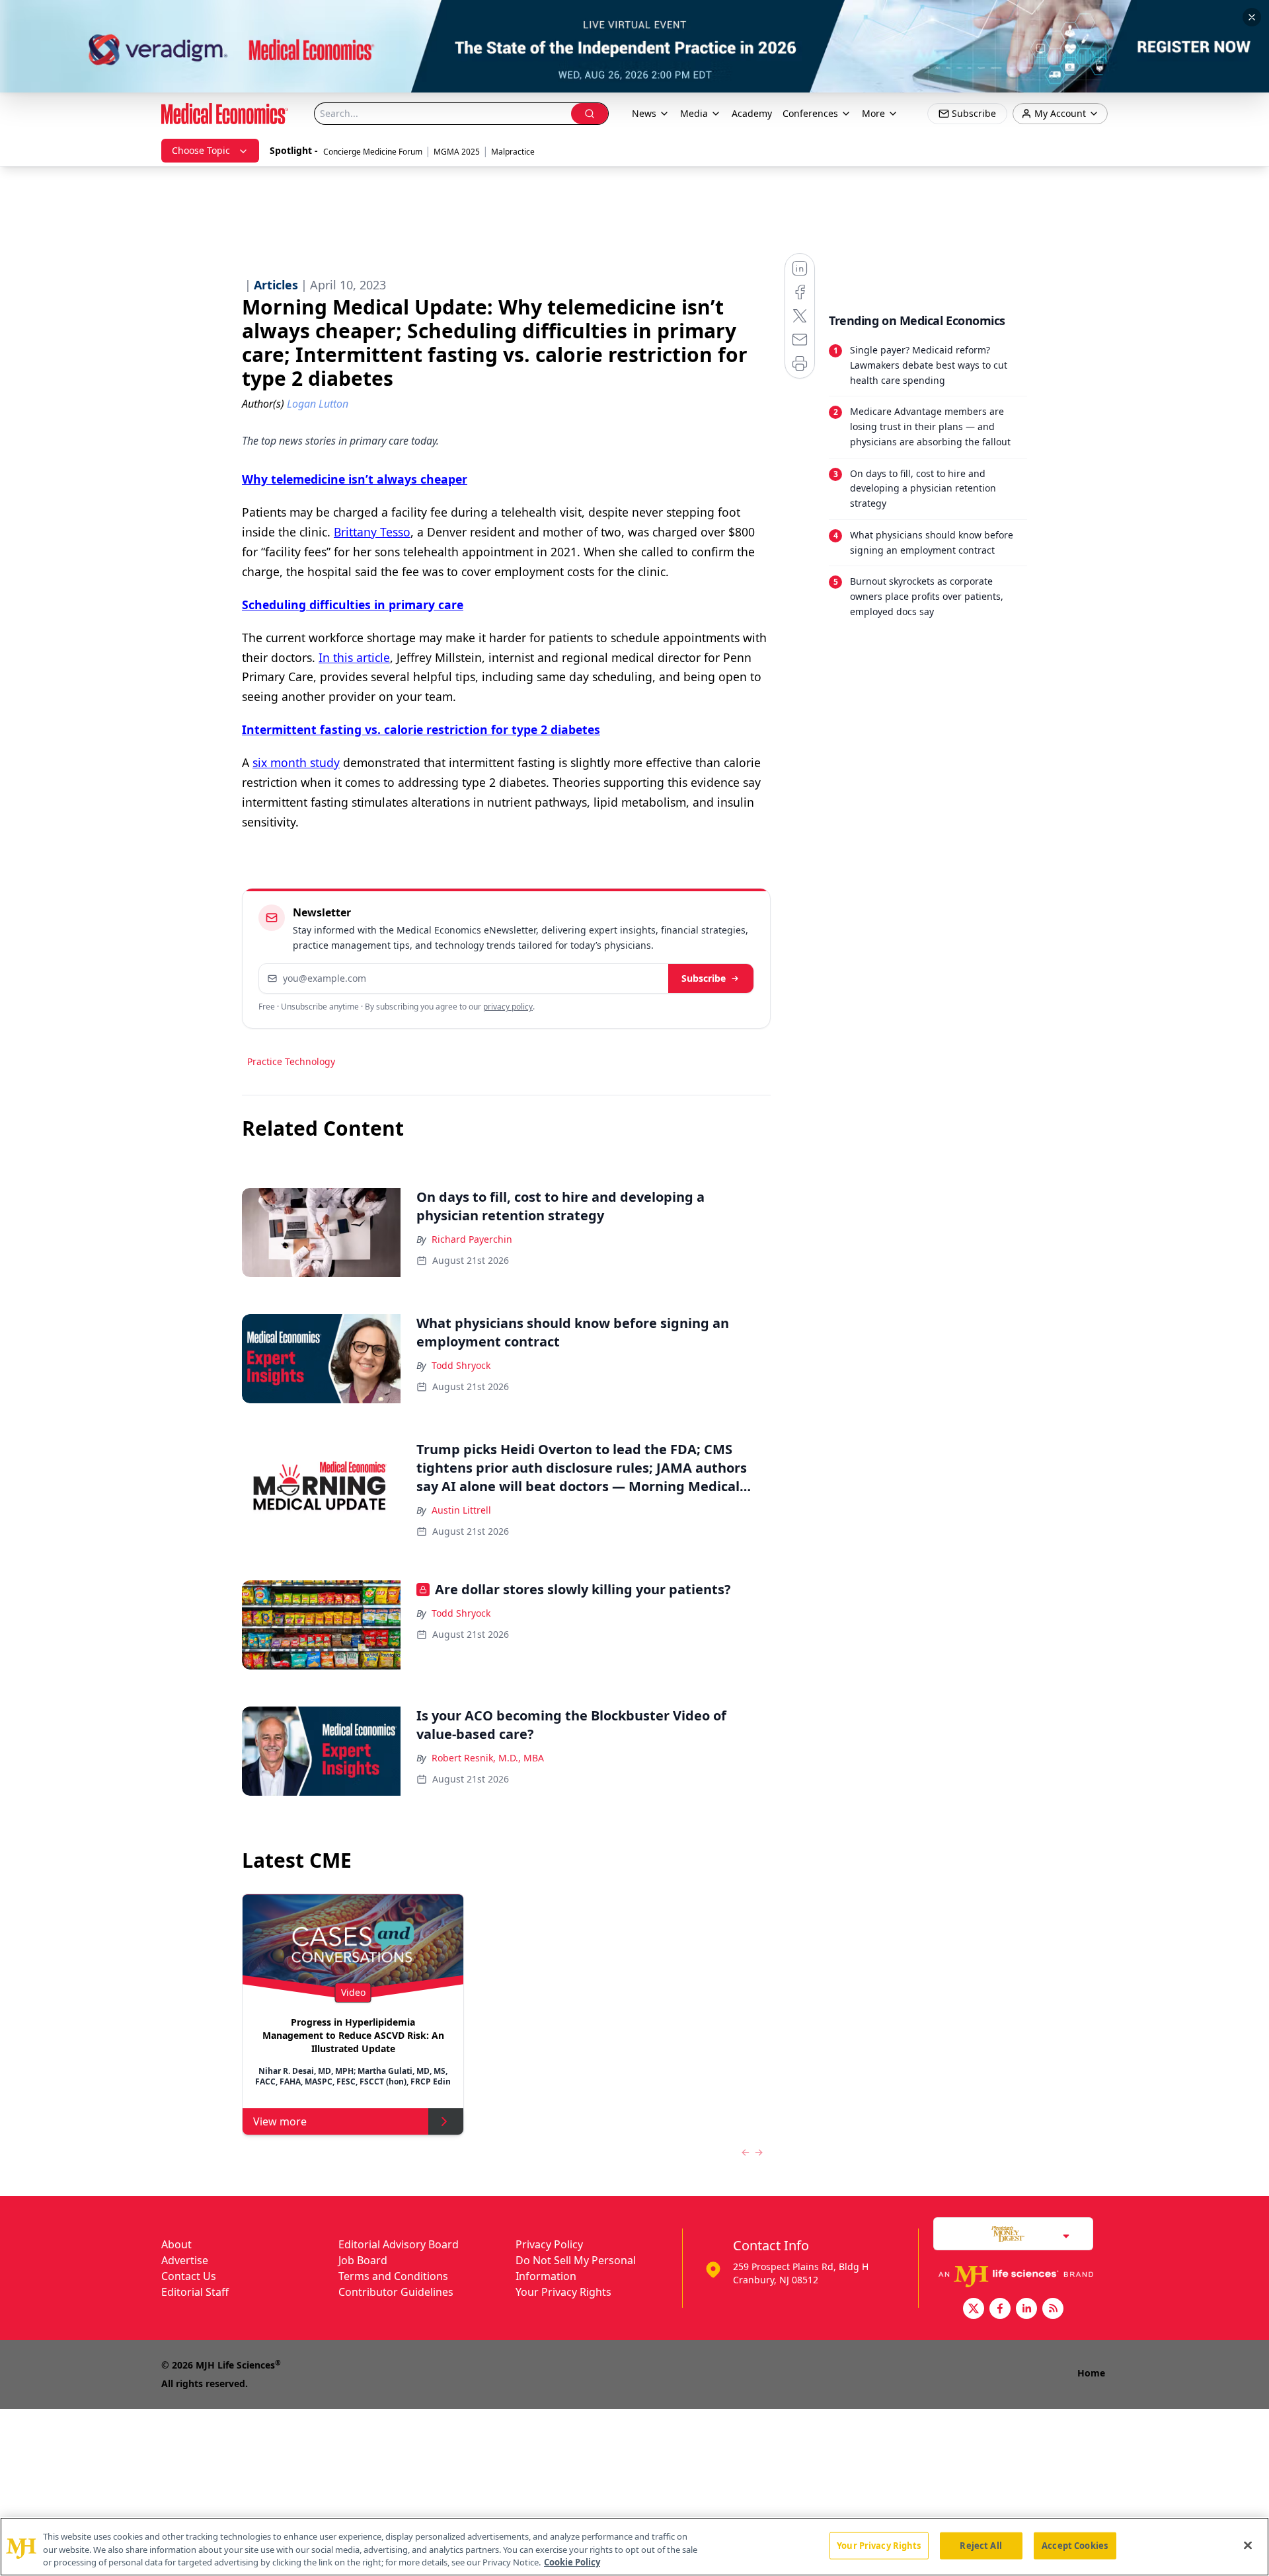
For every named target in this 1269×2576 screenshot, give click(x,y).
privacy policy (508, 1007)
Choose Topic (201, 150)
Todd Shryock (461, 1365)
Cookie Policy (572, 2562)
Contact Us (189, 2276)
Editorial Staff (195, 2292)
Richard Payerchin (472, 1239)
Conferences (810, 113)
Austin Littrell (461, 1510)
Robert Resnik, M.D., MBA (488, 1758)
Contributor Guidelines (396, 2292)
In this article (354, 657)
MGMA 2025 (457, 152)
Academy (752, 113)
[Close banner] (1252, 17)
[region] (634, 2547)
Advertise (185, 2260)
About (176, 2244)
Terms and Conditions (393, 2276)
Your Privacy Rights (563, 2292)
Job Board (363, 2260)
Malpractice (513, 152)
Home (1091, 2373)
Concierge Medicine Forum (373, 152)
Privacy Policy (549, 2244)
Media (694, 113)
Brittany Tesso (372, 532)
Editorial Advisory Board (399, 2244)
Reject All (981, 2545)
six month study (296, 762)
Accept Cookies (1075, 2545)
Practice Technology (291, 1061)
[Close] (1248, 2545)
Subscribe (704, 978)
